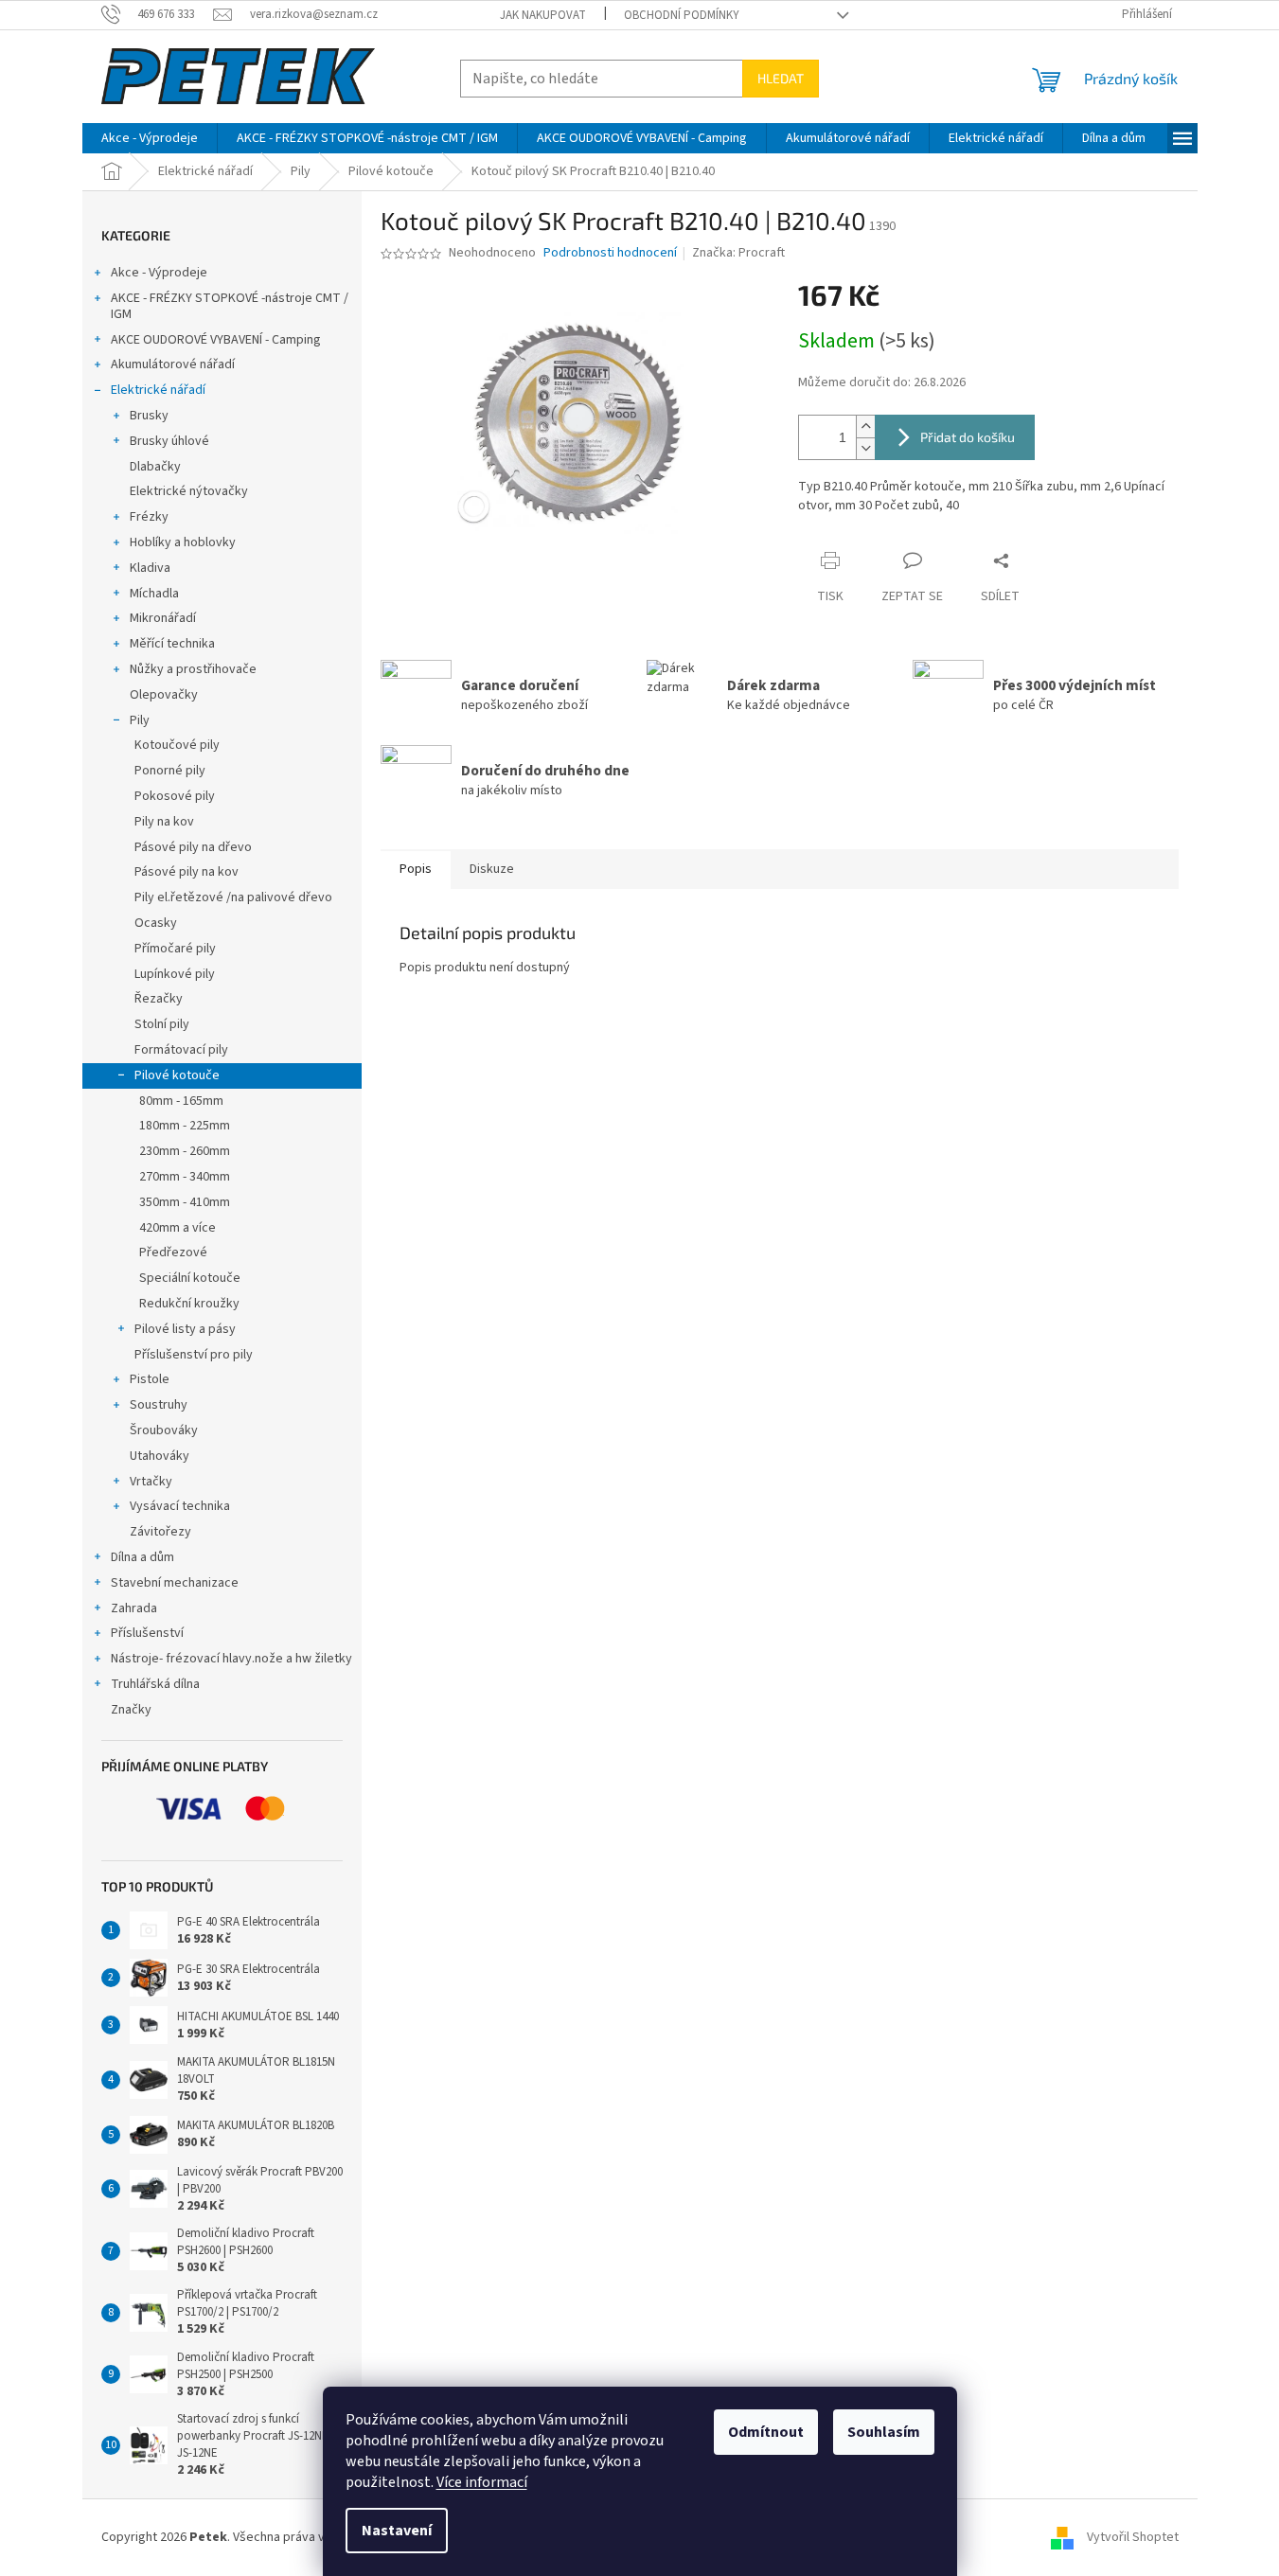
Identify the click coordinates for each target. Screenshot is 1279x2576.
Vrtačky (151, 1482)
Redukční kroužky (189, 1304)
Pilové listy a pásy (185, 1329)
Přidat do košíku (968, 437)
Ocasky (156, 923)
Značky (131, 1710)
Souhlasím (884, 2432)
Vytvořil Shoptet (1133, 2537)
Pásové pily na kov (187, 872)
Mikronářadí (163, 618)
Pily (140, 720)
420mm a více (178, 1228)
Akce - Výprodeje (159, 273)
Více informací (482, 2482)
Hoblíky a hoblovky (183, 542)
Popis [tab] (416, 869)
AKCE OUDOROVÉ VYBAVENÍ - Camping (216, 340)
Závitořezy (160, 1532)
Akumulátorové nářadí (173, 364)
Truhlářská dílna (155, 1684)
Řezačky (159, 999)
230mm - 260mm (185, 1151)
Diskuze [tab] (492, 869)
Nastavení (397, 2531)
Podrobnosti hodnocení (610, 253)
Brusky (149, 416)
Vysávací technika (180, 1506)
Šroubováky (164, 1430)
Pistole (150, 1379)
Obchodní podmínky (682, 15)
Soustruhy (159, 1405)
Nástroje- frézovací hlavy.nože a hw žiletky (231, 1659)
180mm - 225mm (185, 1126)
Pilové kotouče (177, 1075)
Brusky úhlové (169, 441)
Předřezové (173, 1252)
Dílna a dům (142, 1557)
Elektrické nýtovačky (189, 491)
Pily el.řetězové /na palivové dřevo (233, 897)
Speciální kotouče (190, 1278)
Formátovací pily (181, 1050)
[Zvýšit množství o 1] (865, 426)
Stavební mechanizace (175, 1583)
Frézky (149, 517)
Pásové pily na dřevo (193, 847)
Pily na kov (164, 822)
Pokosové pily (175, 796)
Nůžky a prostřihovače (193, 669)
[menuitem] (150, 138)
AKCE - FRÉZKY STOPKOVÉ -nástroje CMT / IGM (230, 306)
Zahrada (134, 1608)
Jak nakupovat (543, 15)
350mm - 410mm (185, 1202)
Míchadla (154, 594)
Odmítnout (766, 2432)
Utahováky (160, 1456)
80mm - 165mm (181, 1101)
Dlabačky (155, 467)
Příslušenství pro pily (194, 1355)
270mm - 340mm (185, 1177)
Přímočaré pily (175, 949)
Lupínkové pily (175, 974)
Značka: (738, 253)
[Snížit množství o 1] (865, 448)
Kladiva (150, 568)
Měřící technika (172, 644)
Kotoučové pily (177, 745)
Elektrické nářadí (158, 390)
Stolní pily (162, 1024)
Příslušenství (147, 1633)
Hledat (781, 78)
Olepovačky (164, 695)
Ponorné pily (170, 771)
